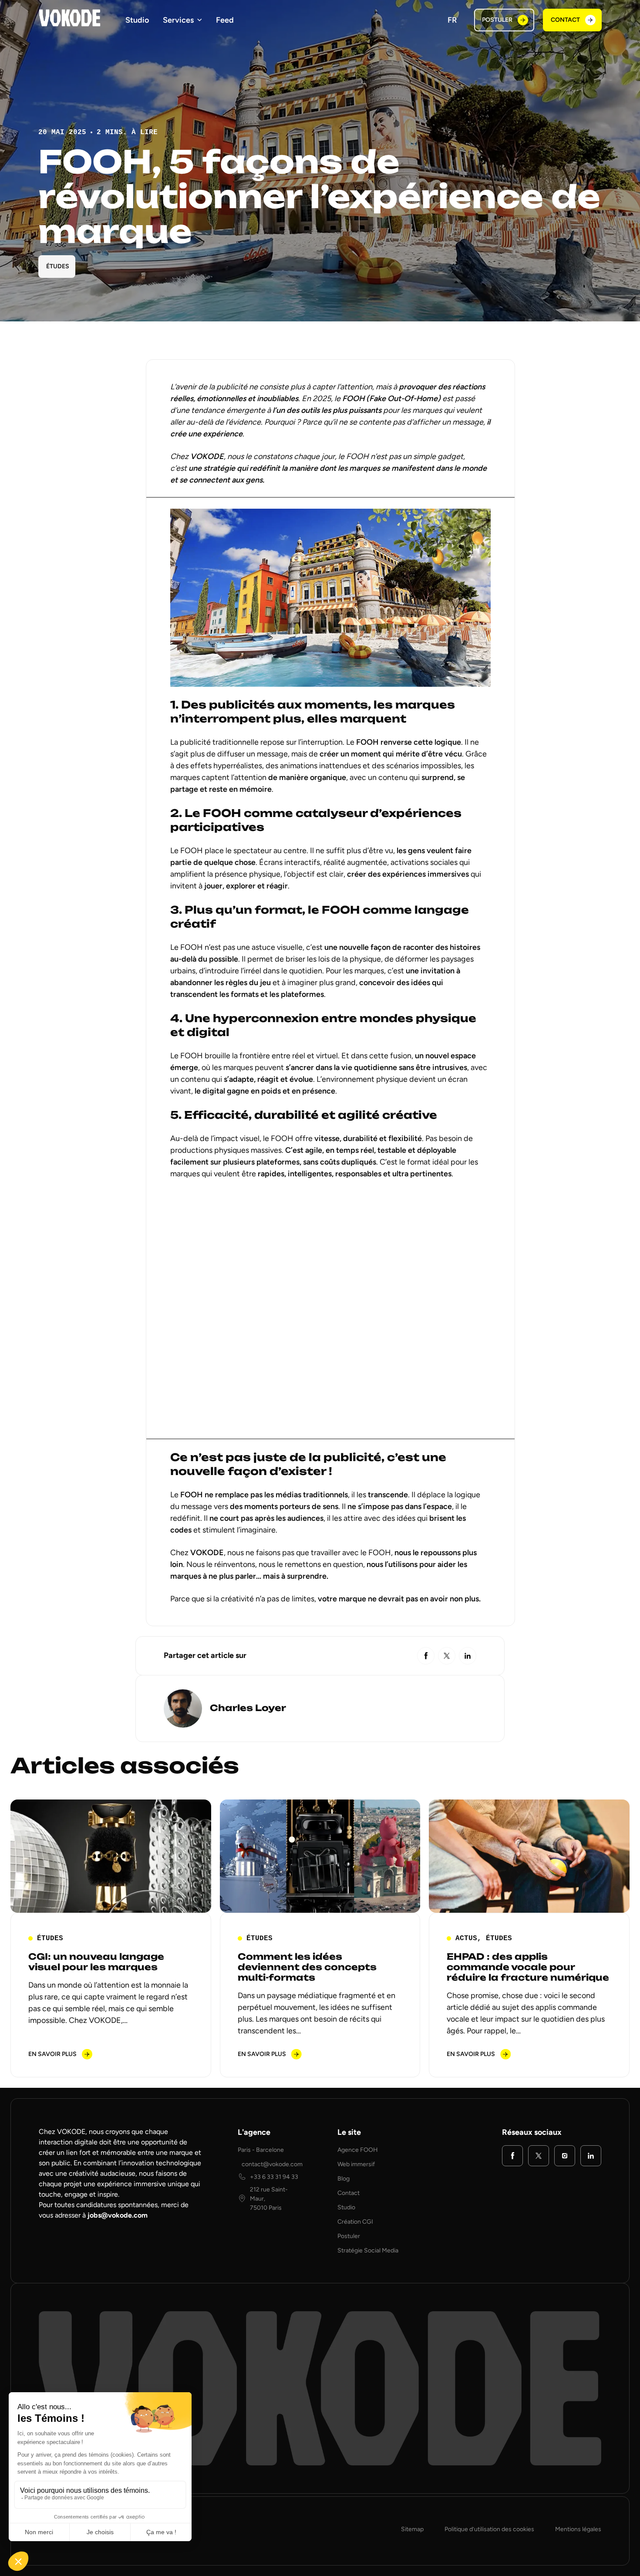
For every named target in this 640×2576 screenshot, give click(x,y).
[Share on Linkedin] (468, 1656)
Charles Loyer (248, 1708)
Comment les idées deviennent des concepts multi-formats (307, 1967)
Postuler (349, 2236)
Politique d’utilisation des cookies (489, 2529)
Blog (344, 2179)
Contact (349, 2193)
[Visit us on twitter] (539, 2156)
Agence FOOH (358, 2150)
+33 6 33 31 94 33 (274, 2177)
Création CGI (355, 2222)
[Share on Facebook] (426, 1656)
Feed (225, 20)
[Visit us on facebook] (512, 2156)
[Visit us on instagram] (565, 2156)
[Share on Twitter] (447, 1656)
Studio (137, 20)
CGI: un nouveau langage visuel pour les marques (96, 1962)
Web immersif (356, 2164)
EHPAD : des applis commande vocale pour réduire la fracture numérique (528, 1967)
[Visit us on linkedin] (591, 2156)
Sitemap (412, 2529)
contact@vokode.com (272, 2164)
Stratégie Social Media (368, 2250)
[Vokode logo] (70, 18)
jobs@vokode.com (118, 2215)
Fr (452, 20)
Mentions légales (578, 2529)
